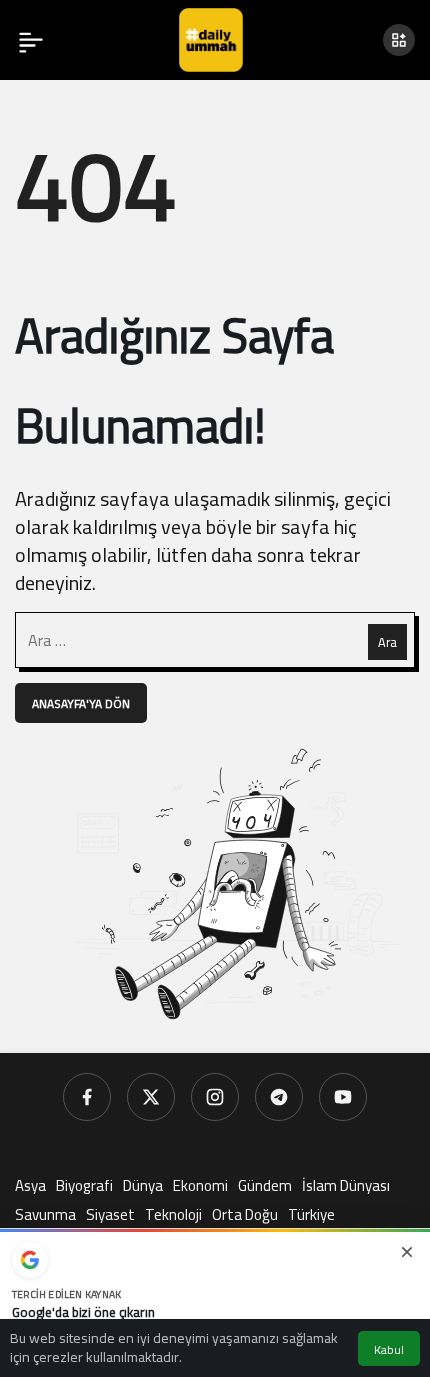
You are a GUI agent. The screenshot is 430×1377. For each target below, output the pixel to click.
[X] (151, 1097)
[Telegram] (279, 1097)
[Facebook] (87, 1097)
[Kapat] (407, 1252)
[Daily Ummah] (211, 38)
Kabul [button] (389, 1349)
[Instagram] (215, 1097)
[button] (399, 40)
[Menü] (31, 40)
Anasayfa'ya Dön (81, 703)
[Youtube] (343, 1097)
